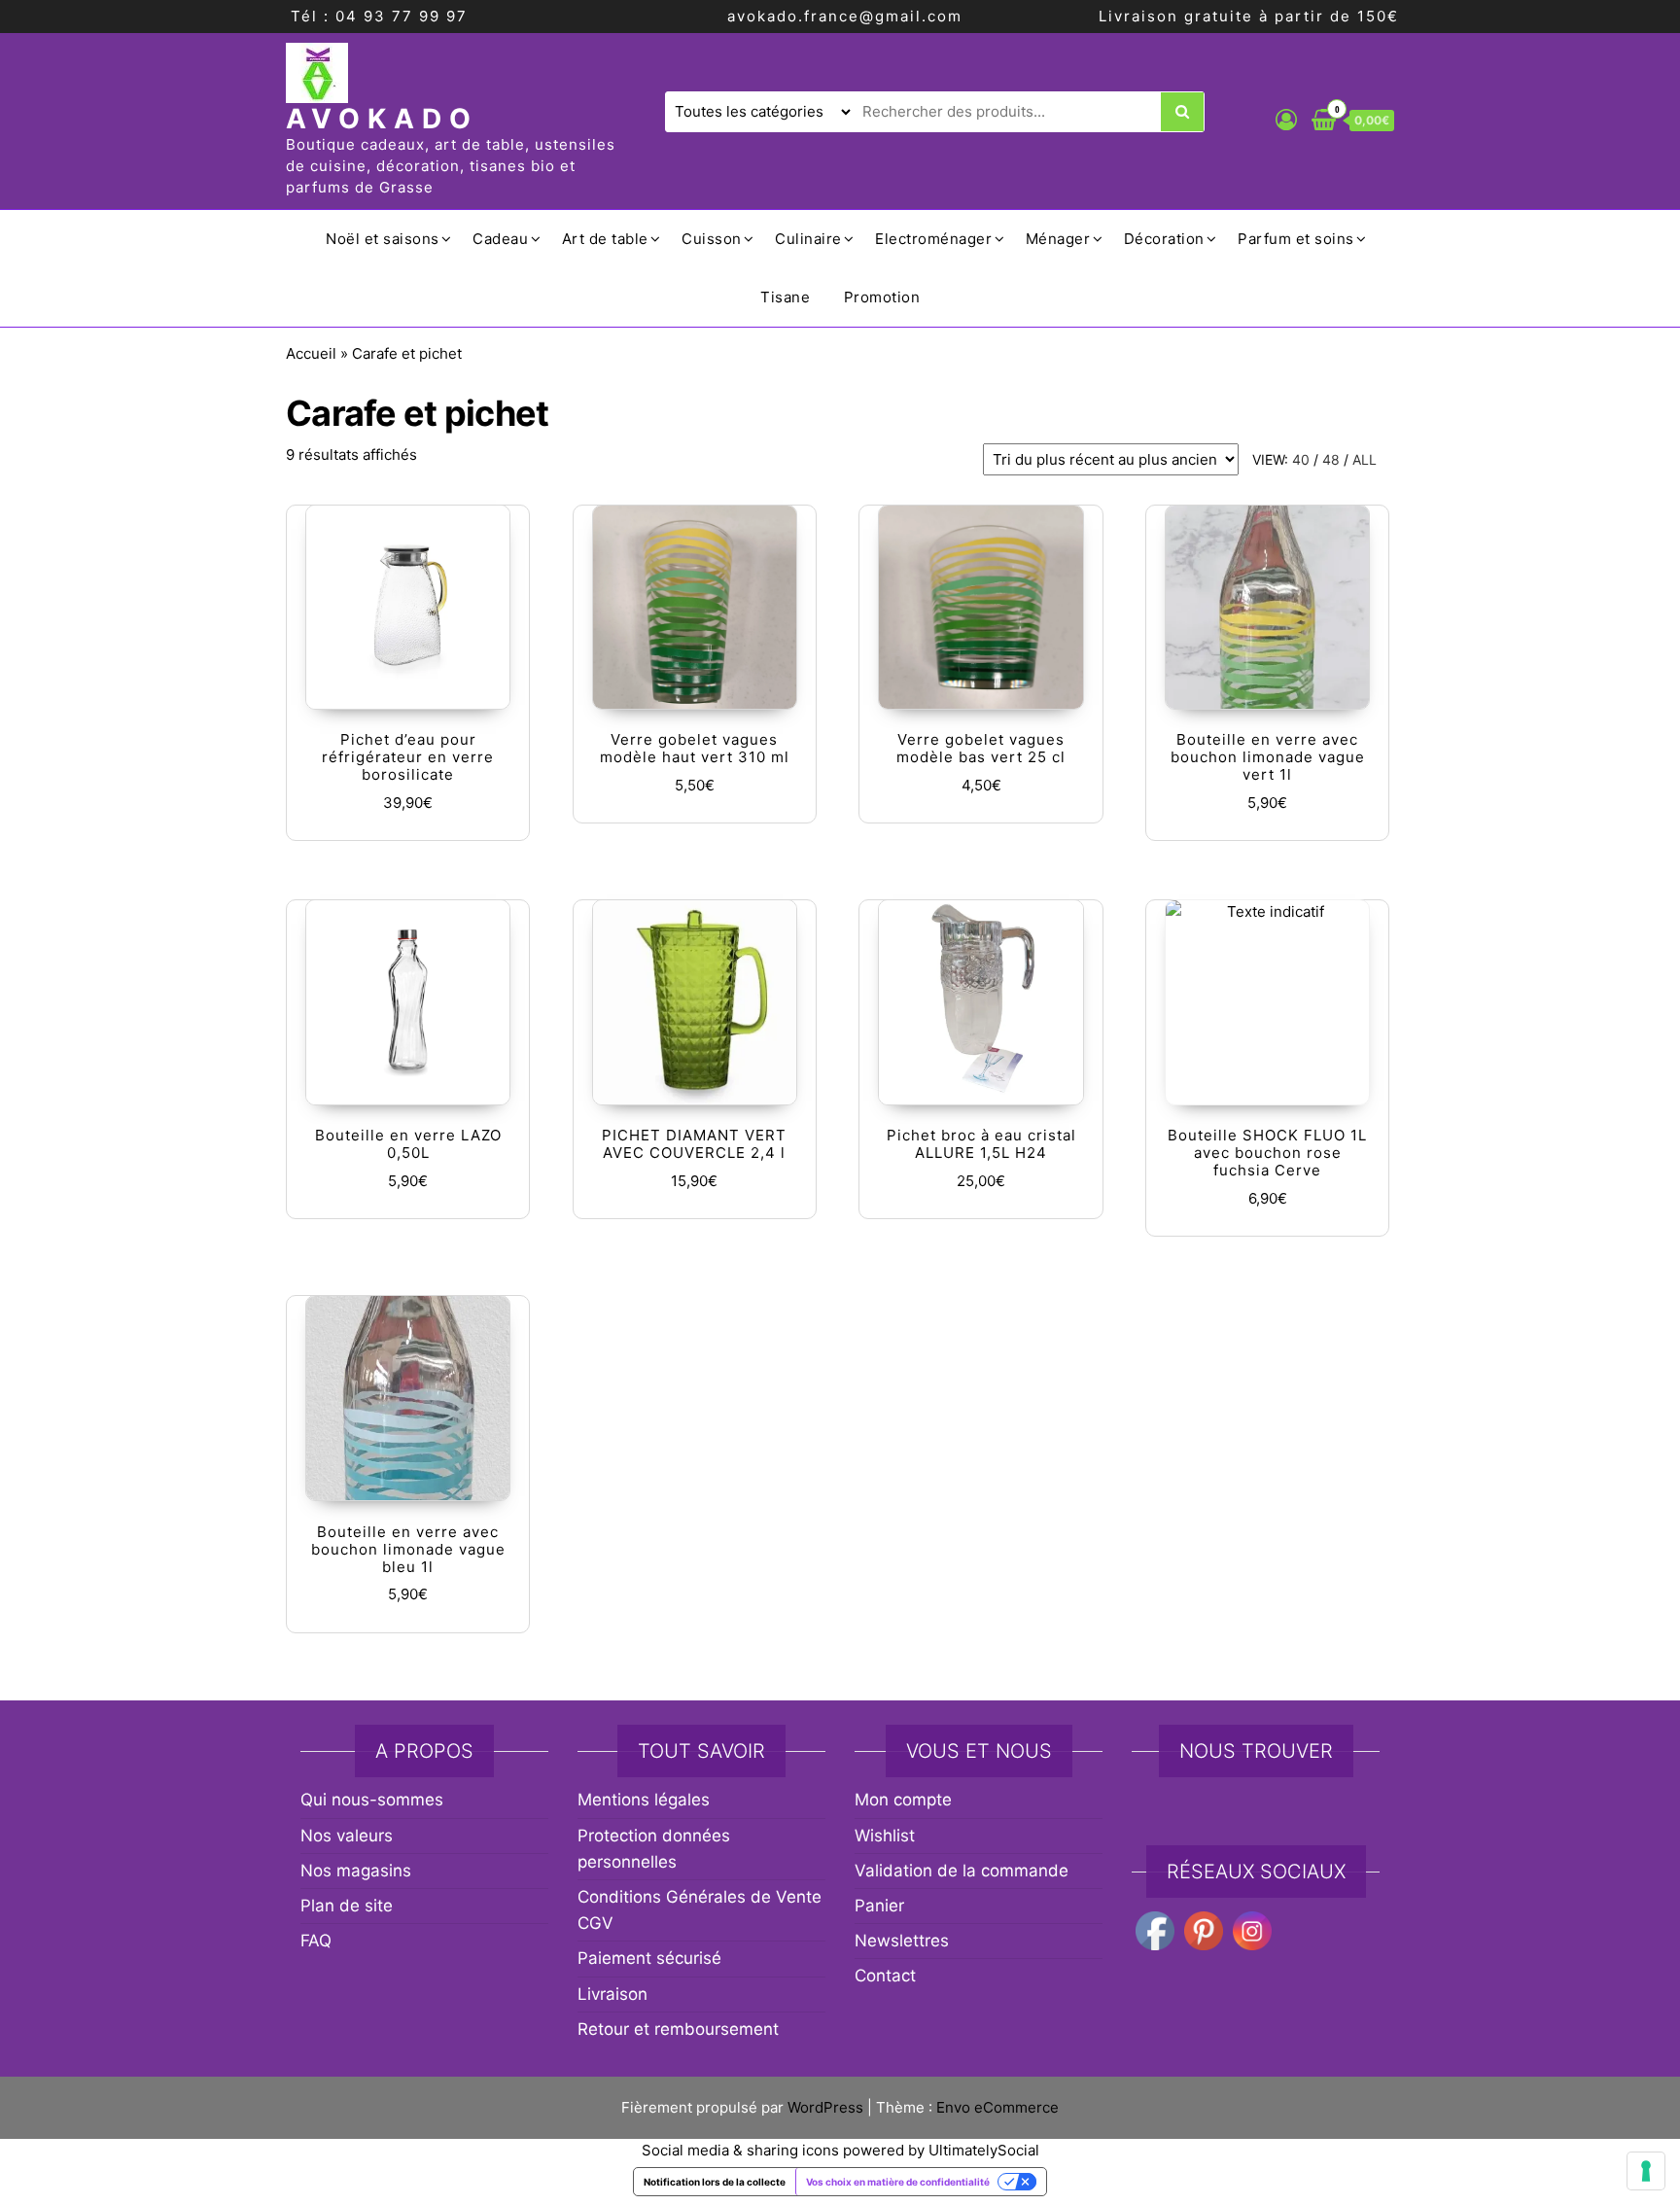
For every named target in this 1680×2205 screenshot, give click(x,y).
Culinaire (808, 239)
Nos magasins (356, 1871)
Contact (885, 1976)
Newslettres (902, 1941)
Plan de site (347, 1906)
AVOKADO (382, 119)
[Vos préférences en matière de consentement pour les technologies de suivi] (1646, 2171)
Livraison (612, 1994)
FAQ (316, 1941)
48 (1331, 459)
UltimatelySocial (984, 2150)
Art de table (605, 239)
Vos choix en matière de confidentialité (898, 2182)
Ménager (1058, 239)
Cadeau (500, 239)
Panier (879, 1906)
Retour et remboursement (678, 2029)
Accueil (311, 353)
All (1365, 459)
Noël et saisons (383, 239)
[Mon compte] (1286, 120)
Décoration (1164, 239)
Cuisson (712, 239)
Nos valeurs (347, 1836)
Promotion (882, 297)
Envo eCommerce (997, 2107)
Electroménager (933, 239)
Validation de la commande (962, 1871)
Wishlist (885, 1836)
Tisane (785, 297)
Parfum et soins (1296, 239)
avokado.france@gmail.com (845, 16)
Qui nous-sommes (372, 1800)
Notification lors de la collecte (715, 2182)
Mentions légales (644, 1800)
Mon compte (903, 1800)
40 (1301, 459)
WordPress (825, 2107)
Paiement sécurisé (649, 1958)
